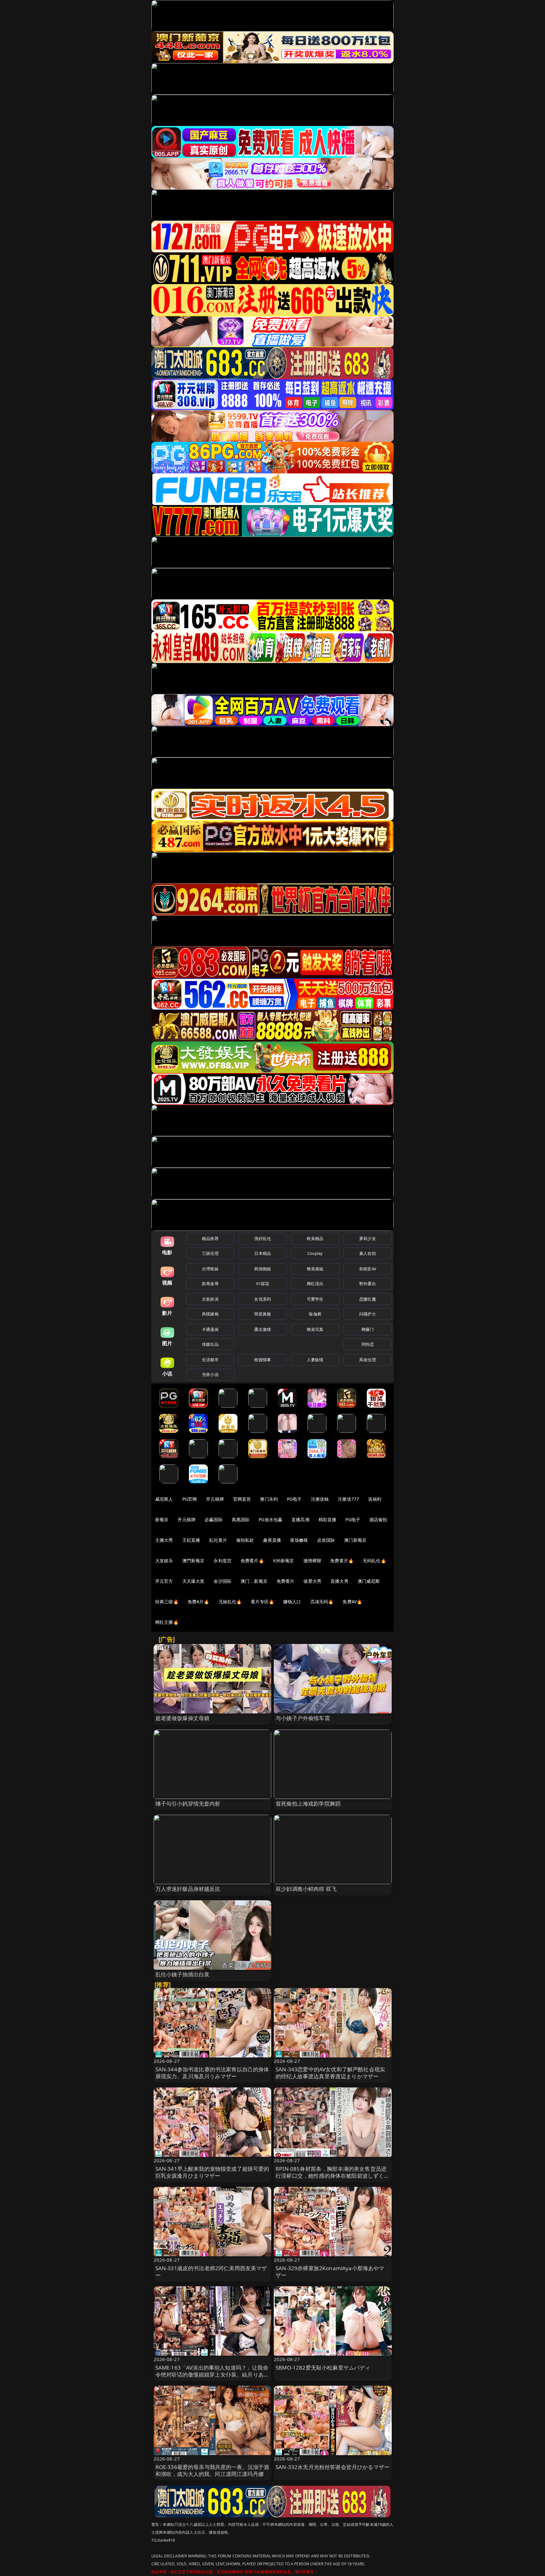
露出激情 (263, 1329)
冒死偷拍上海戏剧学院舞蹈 (308, 1804)
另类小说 (210, 1374)
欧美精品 (315, 1238)
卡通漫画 (210, 1329)
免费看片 (286, 1581)
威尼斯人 (164, 1499)
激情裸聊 (312, 1561)
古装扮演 (210, 1299)
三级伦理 (210, 1253)
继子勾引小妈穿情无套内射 (188, 1804)
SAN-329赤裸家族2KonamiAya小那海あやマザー (330, 2272)
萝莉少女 (368, 1238)
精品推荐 (210, 1238)
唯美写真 (315, 1329)
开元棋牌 (215, 1499)
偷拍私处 (245, 1540)
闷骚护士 (368, 1314)
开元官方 (164, 1581)
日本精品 (263, 1253)
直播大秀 (340, 1581)
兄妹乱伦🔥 (230, 1602)
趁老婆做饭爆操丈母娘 (183, 1718)
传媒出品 (210, 1344)
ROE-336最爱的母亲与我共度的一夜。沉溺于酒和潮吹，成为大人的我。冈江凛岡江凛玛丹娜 (212, 2470)
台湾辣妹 (210, 1269)
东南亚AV (368, 1269)
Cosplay (315, 1253)
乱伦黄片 (218, 1540)
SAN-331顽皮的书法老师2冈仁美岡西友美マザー (211, 2272)
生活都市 (210, 1360)
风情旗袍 (210, 1314)
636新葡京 (284, 1561)
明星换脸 (263, 1314)
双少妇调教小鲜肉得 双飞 (306, 1889)
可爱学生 (315, 1299)
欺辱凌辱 (210, 1284)
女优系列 (263, 1299)
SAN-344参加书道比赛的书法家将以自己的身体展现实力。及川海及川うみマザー (212, 2073)
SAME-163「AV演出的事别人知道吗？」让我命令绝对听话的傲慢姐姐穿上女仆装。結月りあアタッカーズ (212, 2374)
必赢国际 (214, 1519)
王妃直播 (191, 1540)
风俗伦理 (368, 1360)
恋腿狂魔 (368, 1299)
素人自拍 (368, 1253)
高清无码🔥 (322, 1602)
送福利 (375, 1499)
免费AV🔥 (352, 1602)
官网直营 (242, 1499)
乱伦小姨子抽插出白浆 (183, 1974)
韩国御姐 (263, 1269)
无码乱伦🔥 (374, 1561)
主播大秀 (164, 1540)
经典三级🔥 (167, 1602)
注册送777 (348, 1499)
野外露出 (368, 1284)
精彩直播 (328, 1519)
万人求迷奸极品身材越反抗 (188, 1889)
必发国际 (326, 1540)
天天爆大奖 (193, 1581)
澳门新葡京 (355, 1540)
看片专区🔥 (262, 1602)
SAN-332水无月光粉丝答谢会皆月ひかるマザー (333, 2467)
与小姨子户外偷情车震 (303, 1718)
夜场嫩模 (299, 1540)
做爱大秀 (312, 1581)
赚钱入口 (292, 1602)
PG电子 (294, 1499)
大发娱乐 (164, 1561)
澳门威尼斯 (369, 1581)
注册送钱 (320, 1499)
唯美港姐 (315, 1269)
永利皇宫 (223, 1561)
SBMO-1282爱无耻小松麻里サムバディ (323, 2368)
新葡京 (162, 1519)
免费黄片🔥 (342, 1561)
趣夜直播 (272, 1540)
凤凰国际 (241, 1519)
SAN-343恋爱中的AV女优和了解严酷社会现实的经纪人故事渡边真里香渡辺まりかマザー (330, 2073)
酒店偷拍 (378, 1519)
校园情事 (263, 1360)
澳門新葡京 (193, 1561)
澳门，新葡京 (254, 1581)
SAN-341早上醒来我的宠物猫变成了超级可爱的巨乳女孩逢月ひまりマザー (212, 2172)
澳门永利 (269, 1499)
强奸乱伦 (263, 1238)
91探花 (263, 1284)
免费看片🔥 (252, 1561)
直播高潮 (300, 1519)
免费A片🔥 (199, 1602)
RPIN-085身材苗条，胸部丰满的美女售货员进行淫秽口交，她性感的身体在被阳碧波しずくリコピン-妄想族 (333, 2176)
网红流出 (315, 1284)
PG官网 (190, 1499)
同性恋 (368, 1344)
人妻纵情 (315, 1360)
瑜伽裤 (315, 1314)
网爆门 (368, 1329)
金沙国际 (223, 1581)
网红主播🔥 (167, 1622)
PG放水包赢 (270, 1519)
